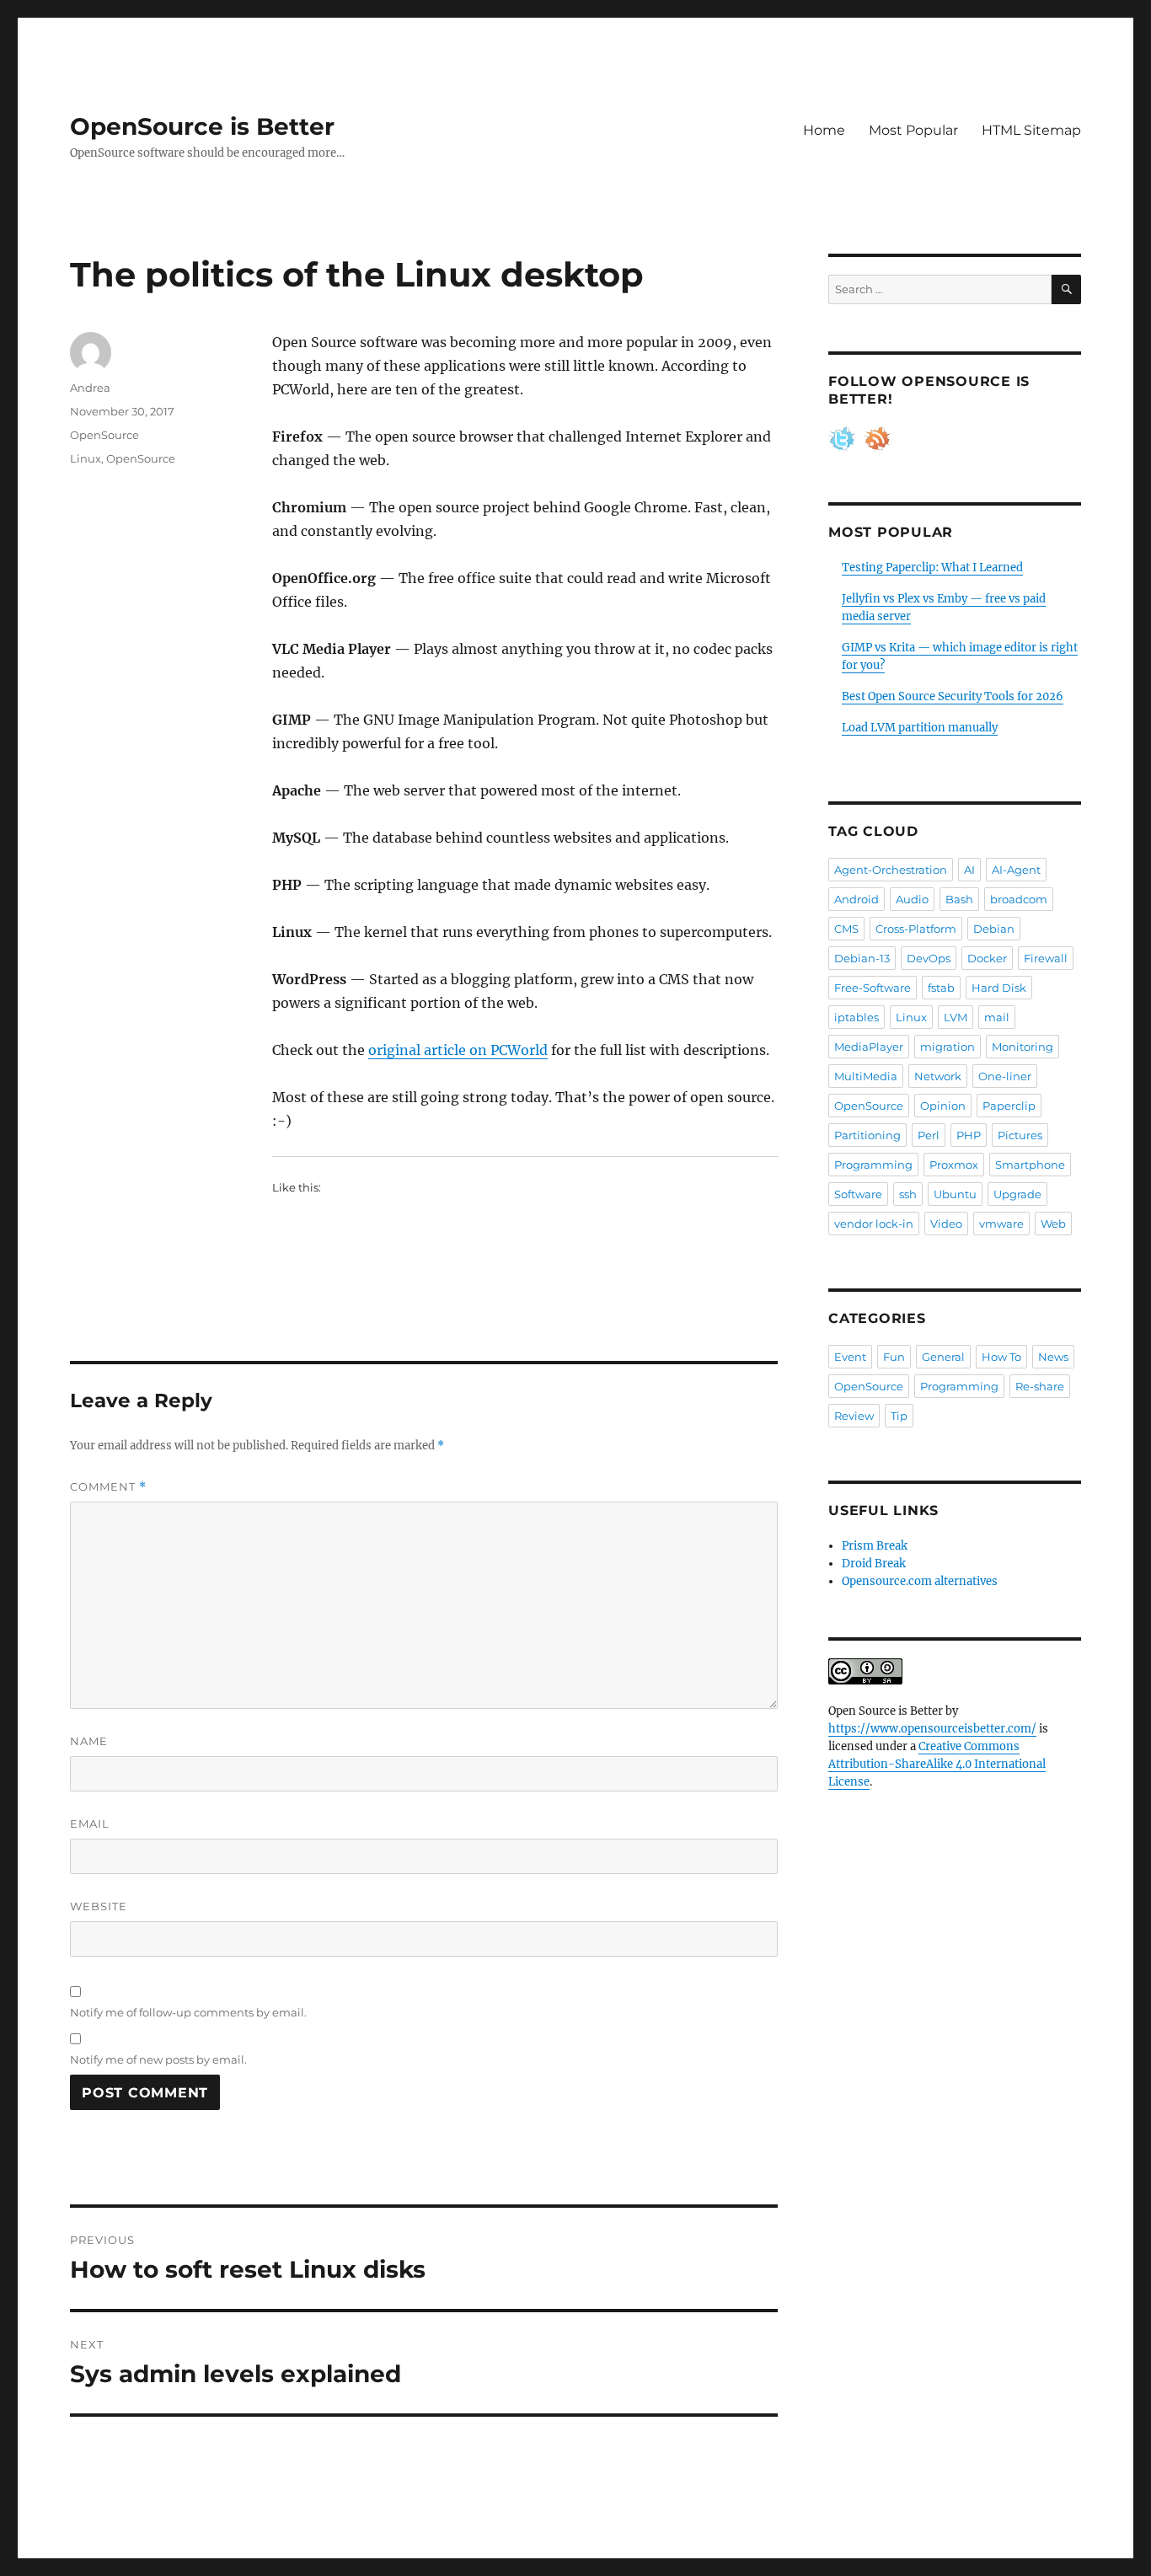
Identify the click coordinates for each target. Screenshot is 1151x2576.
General (943, 1357)
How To (1001, 1357)
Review (854, 1416)
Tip (899, 1416)
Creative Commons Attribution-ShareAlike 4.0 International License (937, 1764)
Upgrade (1017, 1194)
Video (946, 1224)
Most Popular (913, 130)
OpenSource (104, 435)
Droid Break (874, 1564)
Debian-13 (862, 958)
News (1053, 1357)
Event (850, 1357)
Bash (959, 899)
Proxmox (954, 1165)
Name (89, 1741)
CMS (846, 929)
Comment (108, 1487)
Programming (873, 1165)
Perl (929, 1135)
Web (1053, 1224)
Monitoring (1023, 1047)
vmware (1001, 1224)
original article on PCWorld (458, 1050)
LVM (956, 1017)
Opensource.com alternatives (920, 1581)
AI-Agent (1016, 870)
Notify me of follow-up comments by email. (188, 2012)
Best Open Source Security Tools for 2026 (953, 696)
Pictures (1020, 1135)
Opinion (943, 1106)
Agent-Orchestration (891, 870)
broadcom (1019, 899)
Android (857, 899)
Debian (994, 929)
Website (99, 1906)
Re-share (1040, 1386)
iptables (857, 1017)
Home (824, 130)
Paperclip (1009, 1106)
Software (858, 1194)
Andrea (90, 388)
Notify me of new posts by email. (158, 2059)
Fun (894, 1357)
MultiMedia (866, 1076)
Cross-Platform (916, 929)
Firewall (1046, 958)
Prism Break (875, 1546)
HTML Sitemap (1031, 130)
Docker (987, 958)
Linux (86, 458)
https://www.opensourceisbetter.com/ (932, 1729)
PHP (969, 1135)
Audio (912, 899)
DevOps (929, 958)
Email (90, 1824)
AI (969, 870)
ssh (908, 1194)
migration (948, 1047)
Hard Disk (999, 988)
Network (938, 1076)
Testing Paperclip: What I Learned (932, 568)
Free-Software (873, 988)
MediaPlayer (869, 1047)
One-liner (1005, 1076)
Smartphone (1030, 1165)
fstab (941, 988)
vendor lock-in (874, 1224)
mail (997, 1017)
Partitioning (867, 1135)
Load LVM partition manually (920, 728)
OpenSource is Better (202, 126)
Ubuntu (955, 1194)
